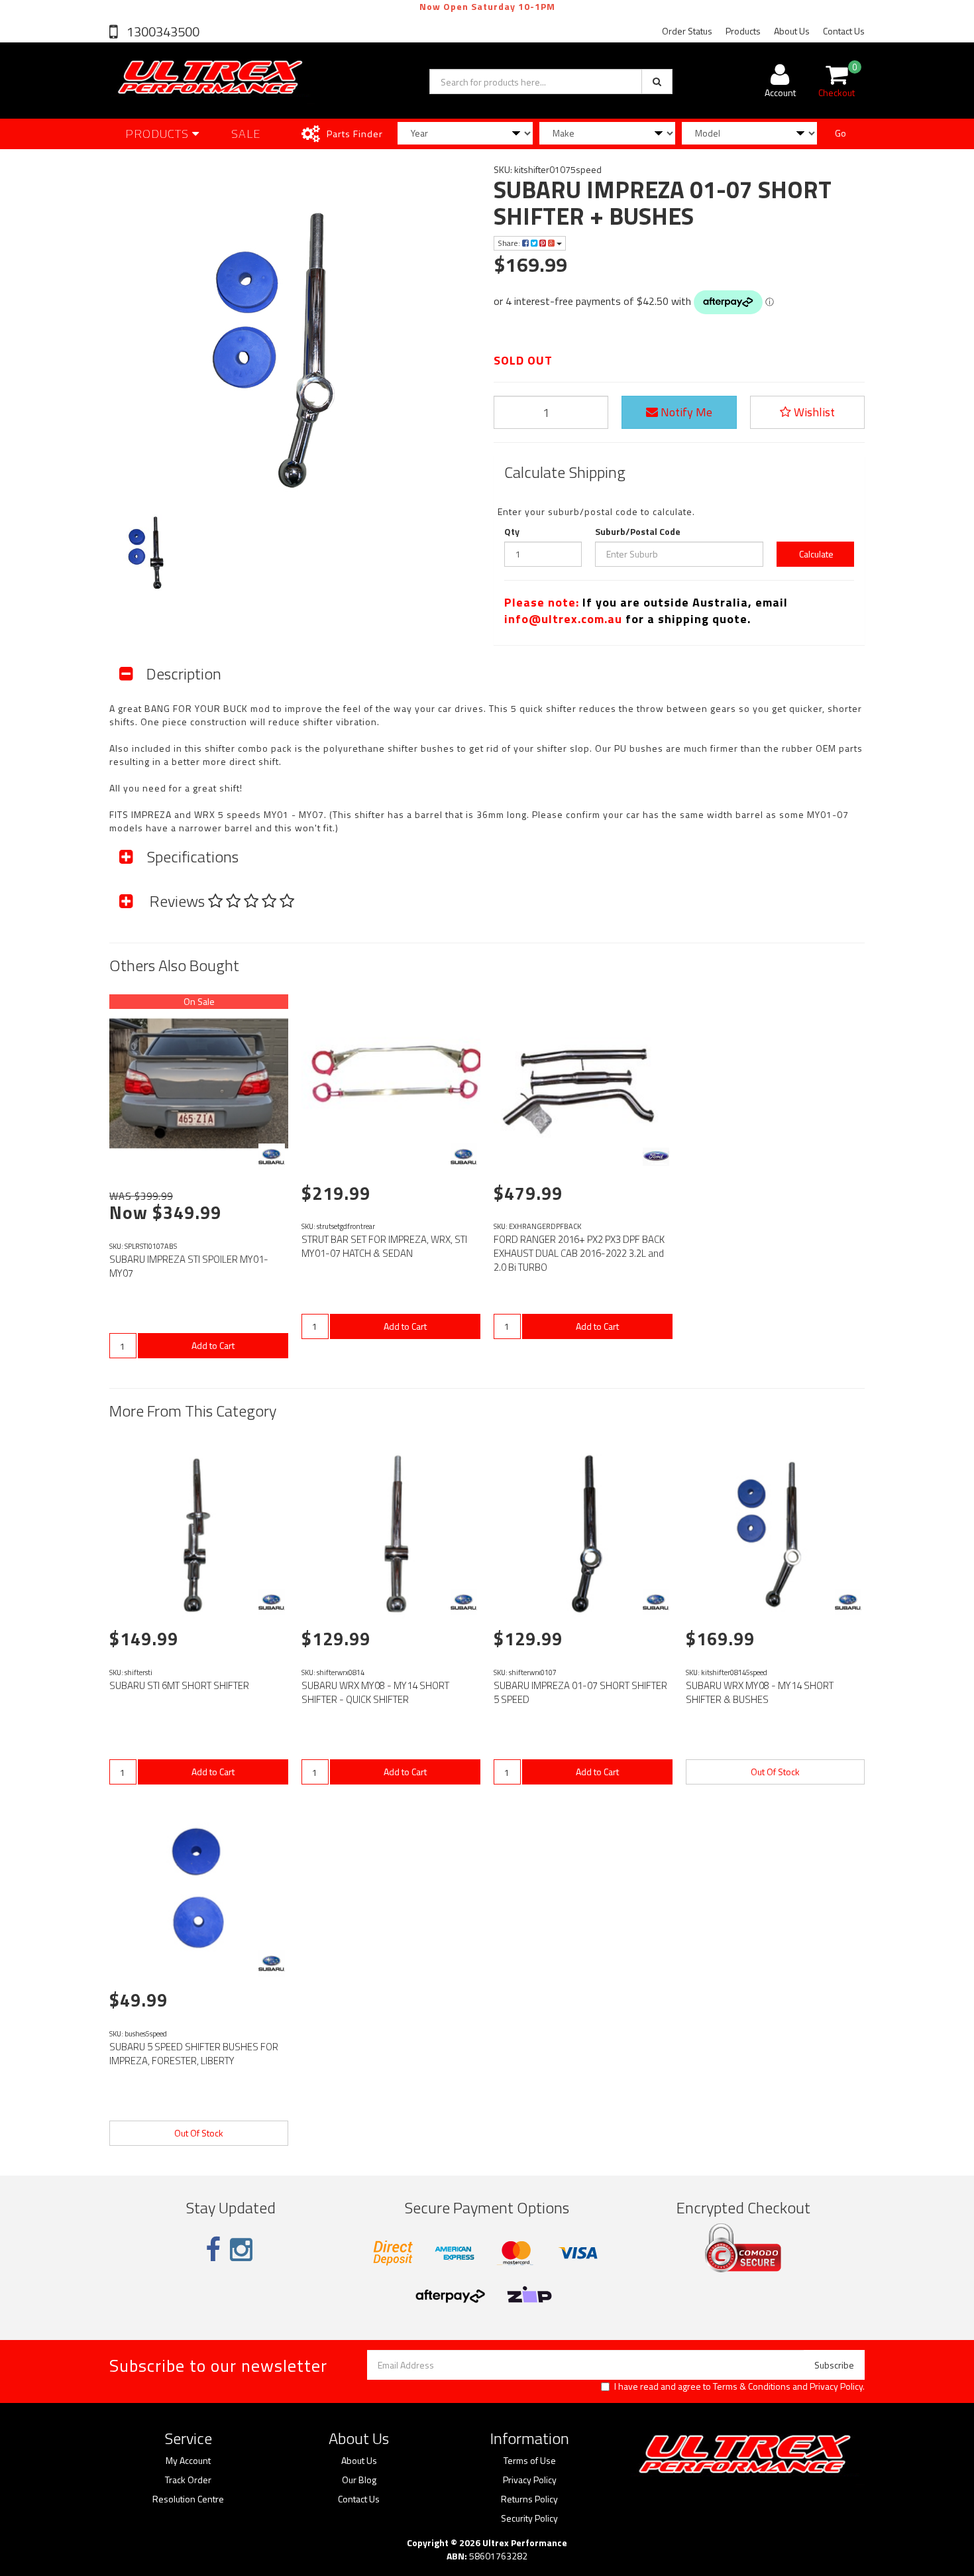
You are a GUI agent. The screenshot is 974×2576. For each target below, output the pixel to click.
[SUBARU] (272, 1157)
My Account (188, 2461)
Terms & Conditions (752, 2386)
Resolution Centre (188, 2499)
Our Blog (359, 2480)
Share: (510, 243)
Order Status (687, 31)
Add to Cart (213, 1345)
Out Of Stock (775, 1772)
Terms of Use (530, 2461)
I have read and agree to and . (739, 2386)
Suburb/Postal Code (638, 532)
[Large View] (151, 549)
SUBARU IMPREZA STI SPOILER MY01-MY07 (189, 1266)
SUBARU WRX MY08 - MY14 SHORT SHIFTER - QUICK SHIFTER (375, 1692)
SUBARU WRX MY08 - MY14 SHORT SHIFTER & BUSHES (760, 1692)
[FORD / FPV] (656, 1157)
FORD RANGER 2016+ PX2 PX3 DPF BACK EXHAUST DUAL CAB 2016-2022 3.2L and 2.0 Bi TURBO (579, 1253)
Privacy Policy (836, 2386)
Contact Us (844, 31)
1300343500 (162, 31)
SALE (246, 134)
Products (743, 31)
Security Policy (529, 2518)
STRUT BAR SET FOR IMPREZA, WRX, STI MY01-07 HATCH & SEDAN (384, 1246)
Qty (512, 532)
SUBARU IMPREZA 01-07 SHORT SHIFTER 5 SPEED (580, 1692)
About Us (792, 31)
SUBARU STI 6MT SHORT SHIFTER (179, 1685)
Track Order (188, 2480)
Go (840, 133)
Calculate (815, 554)
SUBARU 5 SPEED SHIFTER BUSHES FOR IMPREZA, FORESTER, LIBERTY (194, 2054)
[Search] (657, 82)
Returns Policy (529, 2499)
